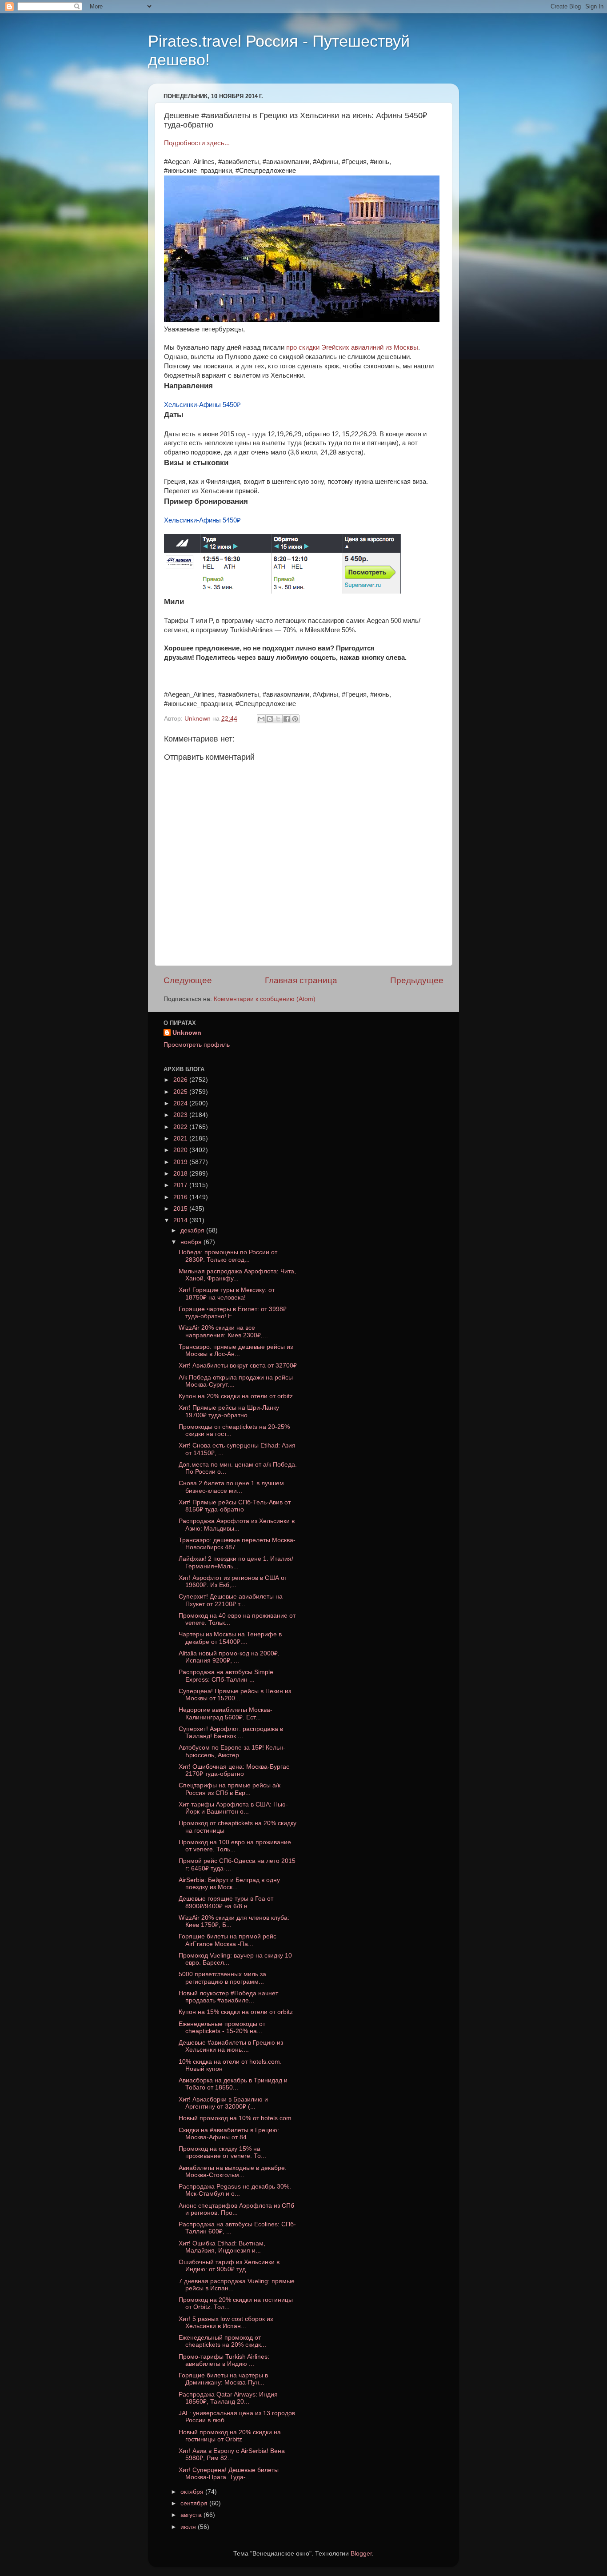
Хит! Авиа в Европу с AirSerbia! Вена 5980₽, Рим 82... (232, 2454)
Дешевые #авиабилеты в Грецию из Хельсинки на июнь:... (231, 2046)
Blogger (361, 2554)
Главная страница (301, 980)
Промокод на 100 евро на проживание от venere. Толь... (235, 1846)
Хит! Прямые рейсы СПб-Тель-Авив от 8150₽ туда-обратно (235, 1506)
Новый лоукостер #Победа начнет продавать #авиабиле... (228, 1997)
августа (192, 2515)
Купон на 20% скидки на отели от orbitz (236, 1396)
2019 (181, 1162)
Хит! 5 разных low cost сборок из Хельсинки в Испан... (226, 2323)
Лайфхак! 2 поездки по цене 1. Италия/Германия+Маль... (236, 1562)
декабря (193, 1230)
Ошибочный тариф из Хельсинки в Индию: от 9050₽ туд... (229, 2266)
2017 (181, 1185)
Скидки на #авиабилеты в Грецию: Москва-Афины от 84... (229, 2134)
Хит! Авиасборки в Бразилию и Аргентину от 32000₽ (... (223, 2103)
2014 (181, 1220)
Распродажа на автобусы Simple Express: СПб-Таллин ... (226, 1676)
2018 (181, 1174)
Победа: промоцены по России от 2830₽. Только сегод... (228, 1256)
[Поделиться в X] (278, 719)
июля (189, 2527)
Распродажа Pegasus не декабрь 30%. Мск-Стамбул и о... (235, 2190)
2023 (181, 1115)
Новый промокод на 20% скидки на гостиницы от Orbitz (230, 2436)
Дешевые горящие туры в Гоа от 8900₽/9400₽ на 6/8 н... (226, 1902)
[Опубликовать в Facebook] (287, 719)
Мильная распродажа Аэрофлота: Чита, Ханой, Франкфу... (237, 1275)
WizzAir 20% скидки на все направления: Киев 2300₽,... (223, 1331)
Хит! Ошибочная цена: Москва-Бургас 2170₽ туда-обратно (234, 1770)
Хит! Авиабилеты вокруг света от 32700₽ (238, 1366)
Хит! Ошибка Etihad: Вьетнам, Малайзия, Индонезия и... (222, 2247)
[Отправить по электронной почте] (261, 719)
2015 (181, 1209)
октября (193, 2492)
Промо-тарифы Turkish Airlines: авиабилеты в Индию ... (224, 2360)
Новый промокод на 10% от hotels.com (235, 2118)
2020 (181, 1150)
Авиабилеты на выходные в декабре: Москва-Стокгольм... (233, 2171)
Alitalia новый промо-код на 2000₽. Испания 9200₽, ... (229, 1657)
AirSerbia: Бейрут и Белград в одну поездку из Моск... (229, 1884)
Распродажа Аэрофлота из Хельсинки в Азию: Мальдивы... (237, 1525)
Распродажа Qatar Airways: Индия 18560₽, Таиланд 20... (228, 2398)
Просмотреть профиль (197, 1045)
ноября (192, 1242)
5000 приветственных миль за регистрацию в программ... (222, 1978)
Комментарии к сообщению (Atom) (265, 999)
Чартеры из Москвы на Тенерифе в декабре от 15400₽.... (230, 1638)
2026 (181, 1080)
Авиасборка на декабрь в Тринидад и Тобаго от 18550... (233, 2084)
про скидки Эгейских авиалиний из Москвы (352, 347)
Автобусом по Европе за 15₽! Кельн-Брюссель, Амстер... (232, 1751)
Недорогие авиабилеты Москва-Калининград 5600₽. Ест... (226, 1713)
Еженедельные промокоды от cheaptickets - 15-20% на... (222, 2028)
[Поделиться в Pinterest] (295, 719)
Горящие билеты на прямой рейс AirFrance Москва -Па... (228, 1940)
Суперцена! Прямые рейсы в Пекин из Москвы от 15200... (235, 1695)
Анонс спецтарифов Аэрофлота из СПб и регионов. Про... (236, 2209)
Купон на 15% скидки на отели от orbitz (236, 2012)
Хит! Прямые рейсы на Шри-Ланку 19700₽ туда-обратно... (229, 1411)
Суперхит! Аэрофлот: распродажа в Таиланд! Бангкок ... (231, 1733)
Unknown (187, 1033)
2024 (181, 1103)
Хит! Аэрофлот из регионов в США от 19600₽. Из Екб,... (233, 1581)
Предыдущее (417, 980)
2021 (181, 1138)
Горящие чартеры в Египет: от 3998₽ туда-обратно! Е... (233, 1313)
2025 (181, 1092)
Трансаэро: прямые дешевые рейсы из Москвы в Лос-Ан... (236, 1350)
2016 (181, 1197)
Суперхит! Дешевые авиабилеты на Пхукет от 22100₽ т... (231, 1600)
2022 (181, 1127)
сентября (195, 2503)
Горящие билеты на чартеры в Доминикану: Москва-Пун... (223, 2379)
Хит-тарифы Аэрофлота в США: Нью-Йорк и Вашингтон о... (233, 1808)
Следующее (188, 980)
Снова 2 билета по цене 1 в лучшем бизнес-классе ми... (231, 1487)
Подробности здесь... (197, 143)
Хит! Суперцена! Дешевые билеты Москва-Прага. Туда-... (229, 2474)
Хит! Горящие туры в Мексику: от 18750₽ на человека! (227, 1294)
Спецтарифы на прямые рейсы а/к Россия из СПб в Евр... (230, 1789)
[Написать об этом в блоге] (270, 719)
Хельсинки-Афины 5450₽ (202, 405)
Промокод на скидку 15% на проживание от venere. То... (222, 2152)
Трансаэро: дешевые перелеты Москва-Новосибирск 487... (237, 1544)
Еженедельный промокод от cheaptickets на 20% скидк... (222, 2341)
